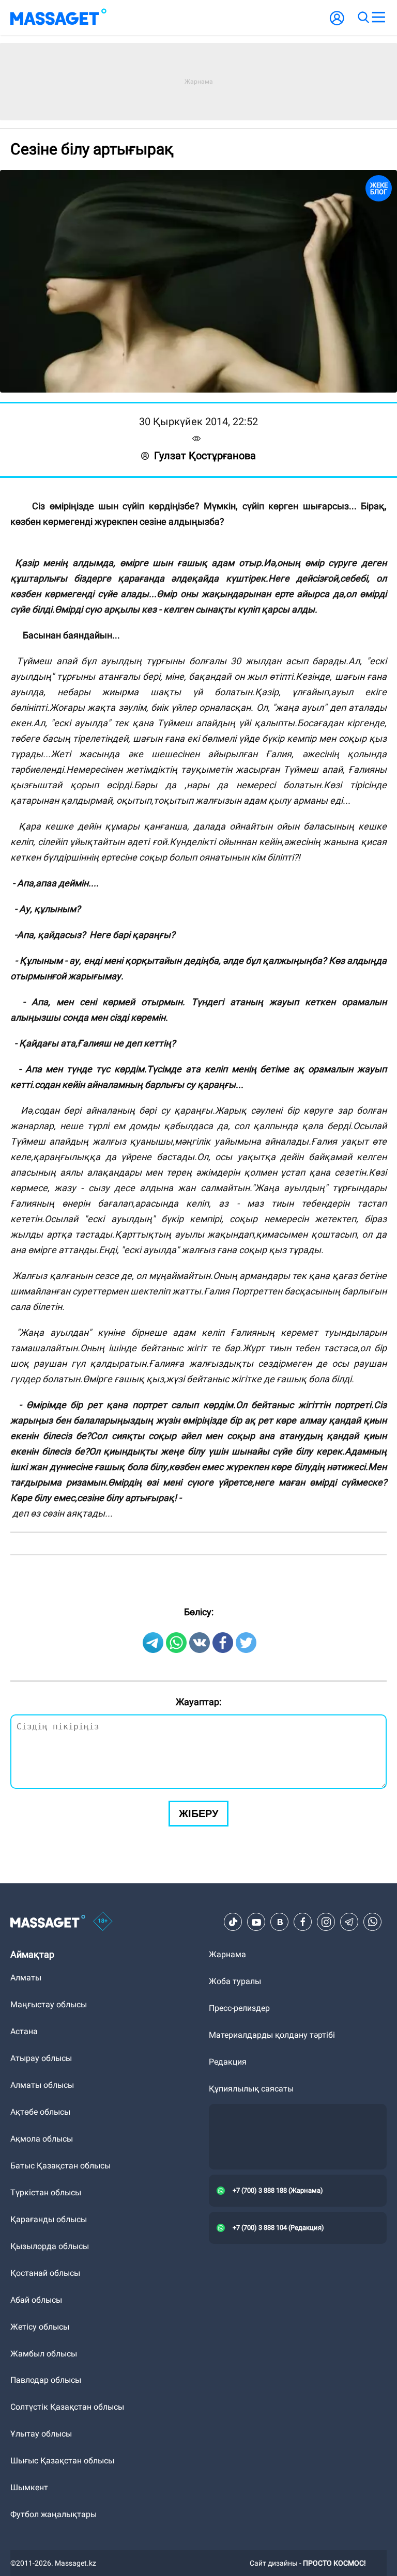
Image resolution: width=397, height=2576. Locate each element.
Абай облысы (36, 2300)
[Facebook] (303, 1922)
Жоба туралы (235, 1981)
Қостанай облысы (45, 2273)
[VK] (280, 1922)
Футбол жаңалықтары (54, 2514)
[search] (363, 18)
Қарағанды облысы (49, 2219)
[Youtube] (256, 1922)
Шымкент (29, 2487)
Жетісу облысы (40, 2327)
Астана (24, 2031)
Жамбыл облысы (44, 2354)
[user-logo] (337, 24)
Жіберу (198, 1814)
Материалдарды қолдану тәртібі (272, 2035)
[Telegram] (349, 1922)
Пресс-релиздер (239, 2008)
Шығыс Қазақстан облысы (62, 2461)
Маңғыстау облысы (49, 2004)
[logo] (58, 18)
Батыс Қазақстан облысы (60, 2166)
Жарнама (227, 1954)
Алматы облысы (42, 2085)
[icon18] (103, 1922)
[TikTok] (233, 1922)
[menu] (378, 18)
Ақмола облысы (42, 2139)
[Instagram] (326, 1922)
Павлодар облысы (46, 2380)
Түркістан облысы (46, 2192)
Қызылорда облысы (50, 2246)
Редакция (228, 2062)
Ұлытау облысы (41, 2434)
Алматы (26, 1978)
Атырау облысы (41, 2058)
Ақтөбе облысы (40, 2112)
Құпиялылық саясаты (251, 2089)
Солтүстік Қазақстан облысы (67, 2407)
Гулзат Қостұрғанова (205, 456)
